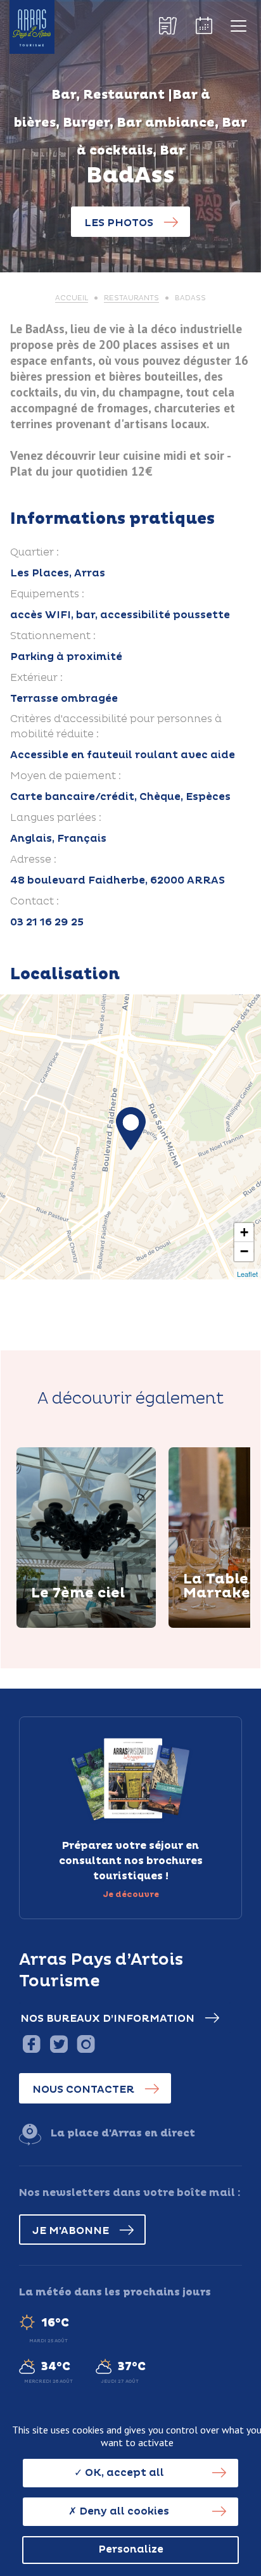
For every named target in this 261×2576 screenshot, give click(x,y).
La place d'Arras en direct (123, 2133)
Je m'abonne (71, 2231)
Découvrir (75, 1625)
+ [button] (244, 1232)
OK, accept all (123, 2473)
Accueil (72, 298)
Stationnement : (53, 636)
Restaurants (131, 298)
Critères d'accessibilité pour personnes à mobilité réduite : (116, 726)
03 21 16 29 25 (47, 922)
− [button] (244, 1251)
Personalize (131, 2549)
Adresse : (33, 860)
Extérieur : (36, 678)
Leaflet (247, 1274)
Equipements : (47, 594)
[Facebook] (31, 2044)
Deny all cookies (123, 2511)
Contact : (35, 901)
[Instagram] (86, 2044)
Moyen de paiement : (66, 776)
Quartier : (35, 552)
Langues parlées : (56, 818)
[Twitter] (59, 2044)
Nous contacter (83, 2090)
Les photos (119, 223)
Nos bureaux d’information (107, 2019)
